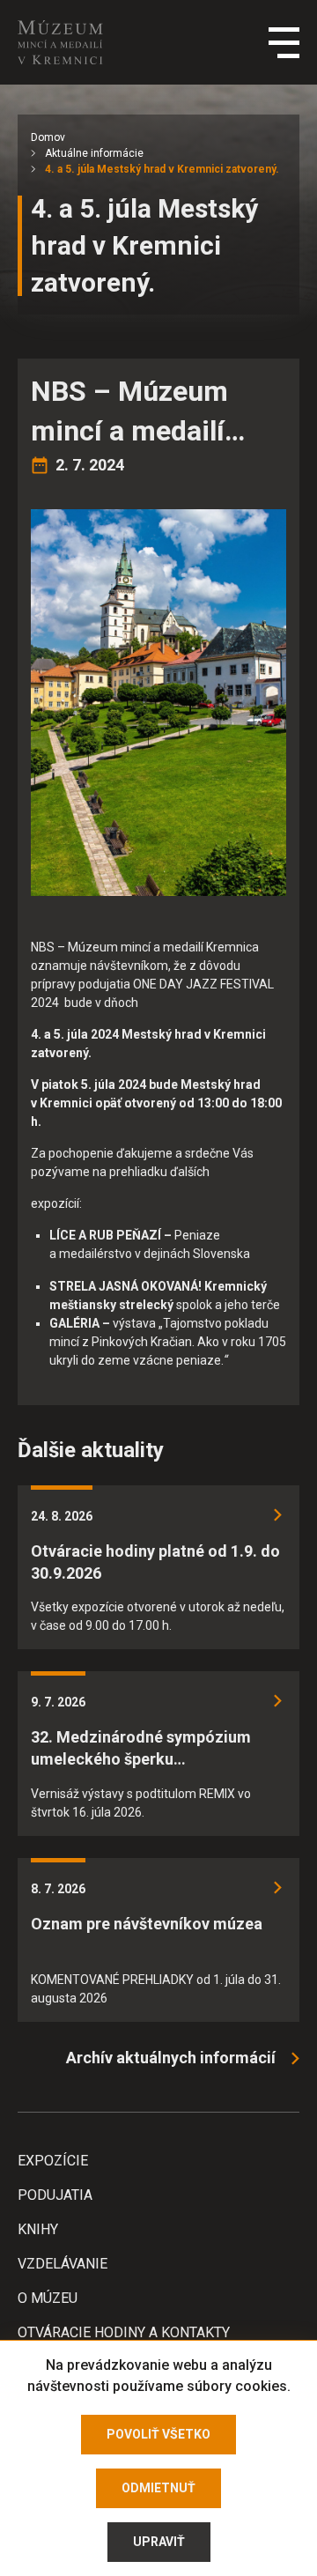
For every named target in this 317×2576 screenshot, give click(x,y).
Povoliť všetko (158, 2434)
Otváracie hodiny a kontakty (124, 2332)
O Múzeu (48, 2298)
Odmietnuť (158, 2488)
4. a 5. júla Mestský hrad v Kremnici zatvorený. (162, 169)
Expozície (53, 2161)
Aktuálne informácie (94, 153)
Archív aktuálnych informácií (171, 2058)
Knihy (38, 2229)
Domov (48, 137)
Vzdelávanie (63, 2264)
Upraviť (159, 2542)
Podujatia (55, 2195)
